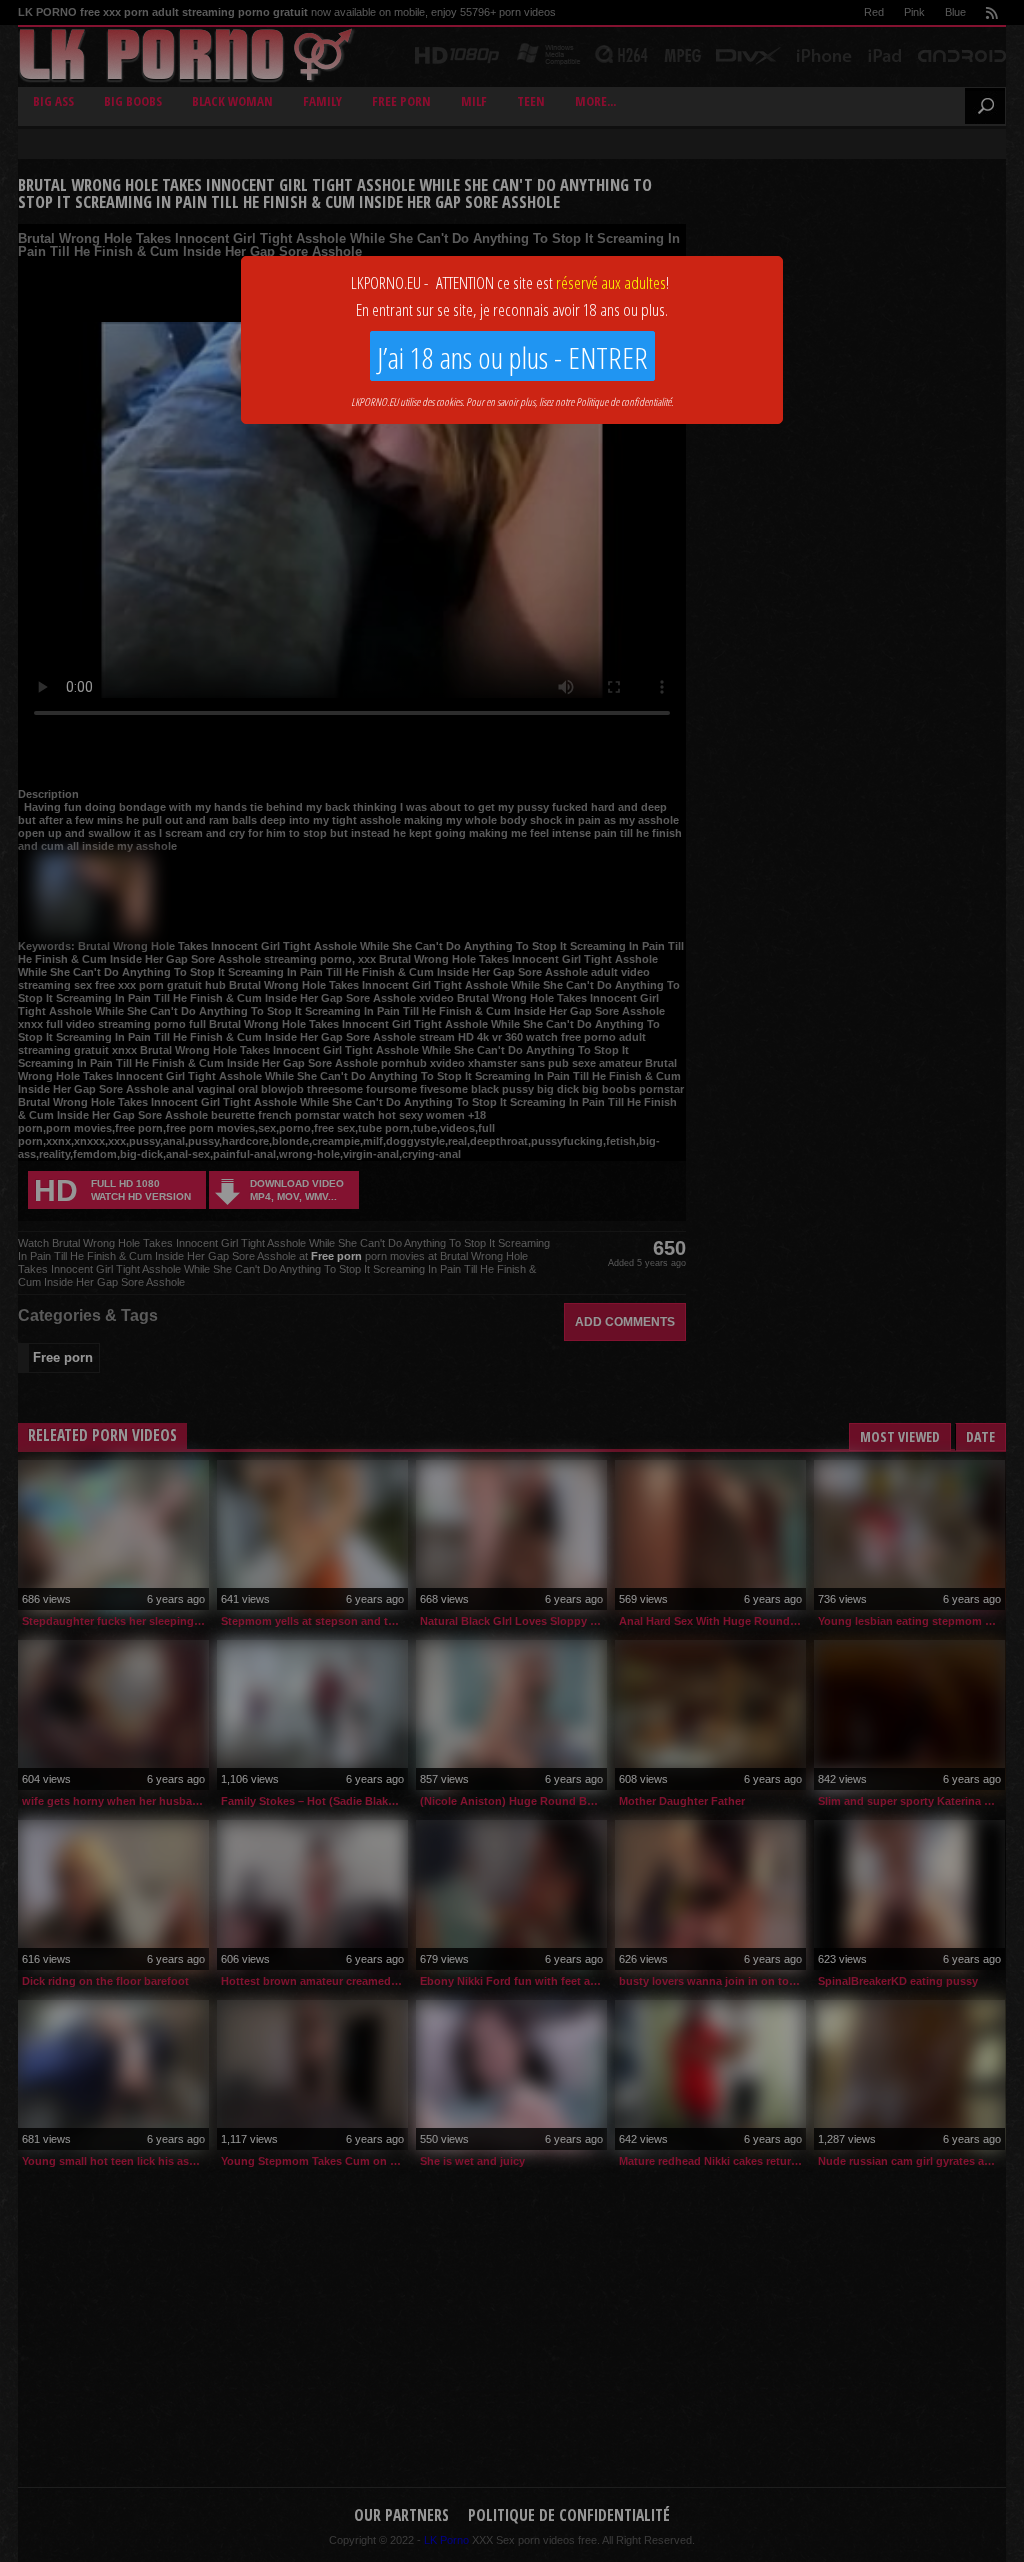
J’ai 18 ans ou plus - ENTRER (512, 357)
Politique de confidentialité (623, 401)
